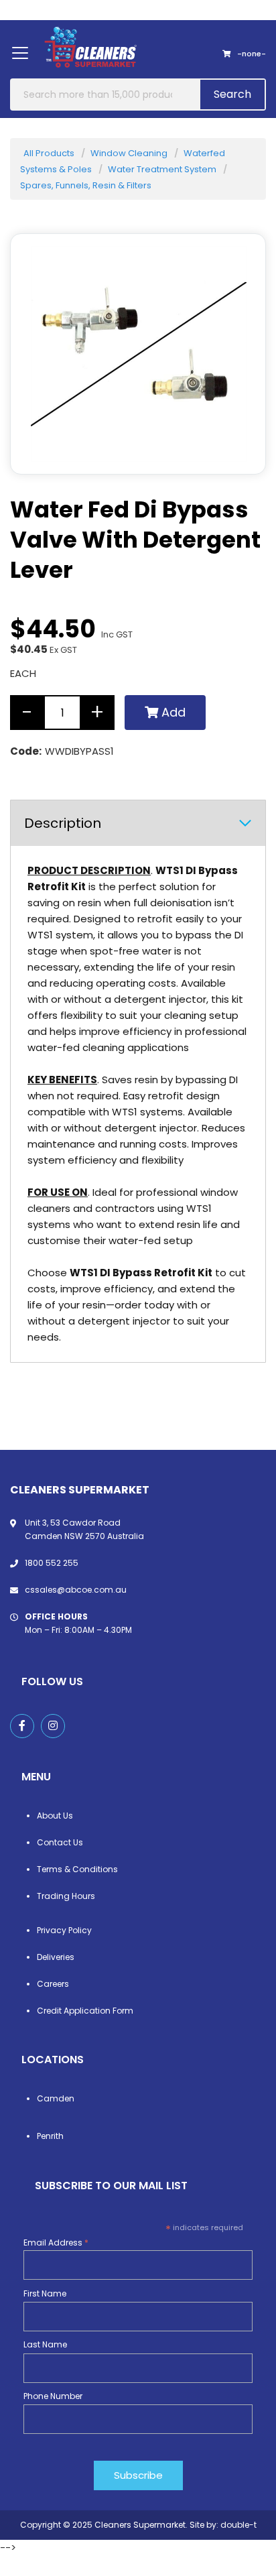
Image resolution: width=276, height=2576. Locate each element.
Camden (56, 2098)
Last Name (45, 2344)
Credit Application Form (85, 2011)
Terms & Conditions (77, 1869)
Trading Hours (66, 1896)
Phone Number (53, 2396)
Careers (53, 1984)
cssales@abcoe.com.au (76, 1590)
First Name (45, 2293)
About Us (55, 1816)
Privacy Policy (64, 1930)
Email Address (56, 2243)
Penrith (50, 2136)
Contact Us (60, 1842)
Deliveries (56, 1957)
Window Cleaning (129, 153)
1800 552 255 (52, 1563)
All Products (49, 153)
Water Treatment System (162, 169)
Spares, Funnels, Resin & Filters (86, 185)
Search (232, 94)
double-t (238, 2525)
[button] (238, 447)
